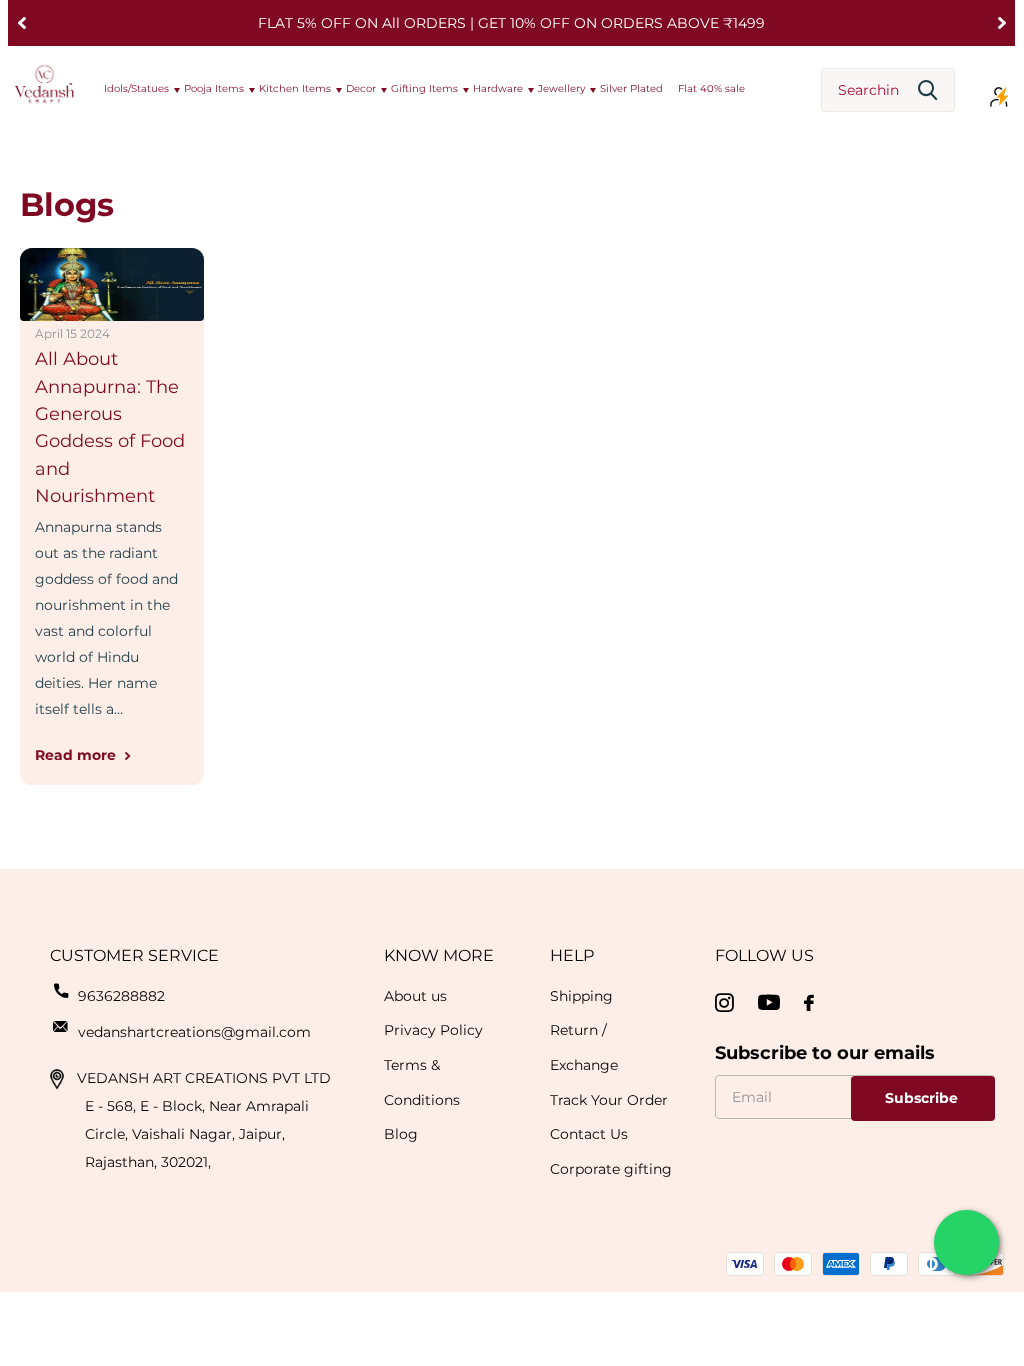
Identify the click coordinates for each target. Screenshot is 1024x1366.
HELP (572, 955)
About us (415, 996)
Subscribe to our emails (825, 1053)
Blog (401, 1134)
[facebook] (809, 1003)
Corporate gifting (611, 1169)
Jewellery (561, 88)
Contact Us (589, 1134)
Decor (361, 88)
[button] (21, 23)
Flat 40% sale (711, 88)
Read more (77, 755)
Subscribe (923, 1098)
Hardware (498, 88)
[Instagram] (724, 1003)
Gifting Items (424, 88)
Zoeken (927, 90)
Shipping (581, 996)
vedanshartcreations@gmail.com (194, 1032)
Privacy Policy (433, 1030)
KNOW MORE (439, 955)
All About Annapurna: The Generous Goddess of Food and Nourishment (110, 427)
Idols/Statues (136, 88)
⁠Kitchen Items (295, 88)
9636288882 (121, 996)
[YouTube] (769, 1002)
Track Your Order (609, 1100)
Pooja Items (214, 88)
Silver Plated (631, 88)
